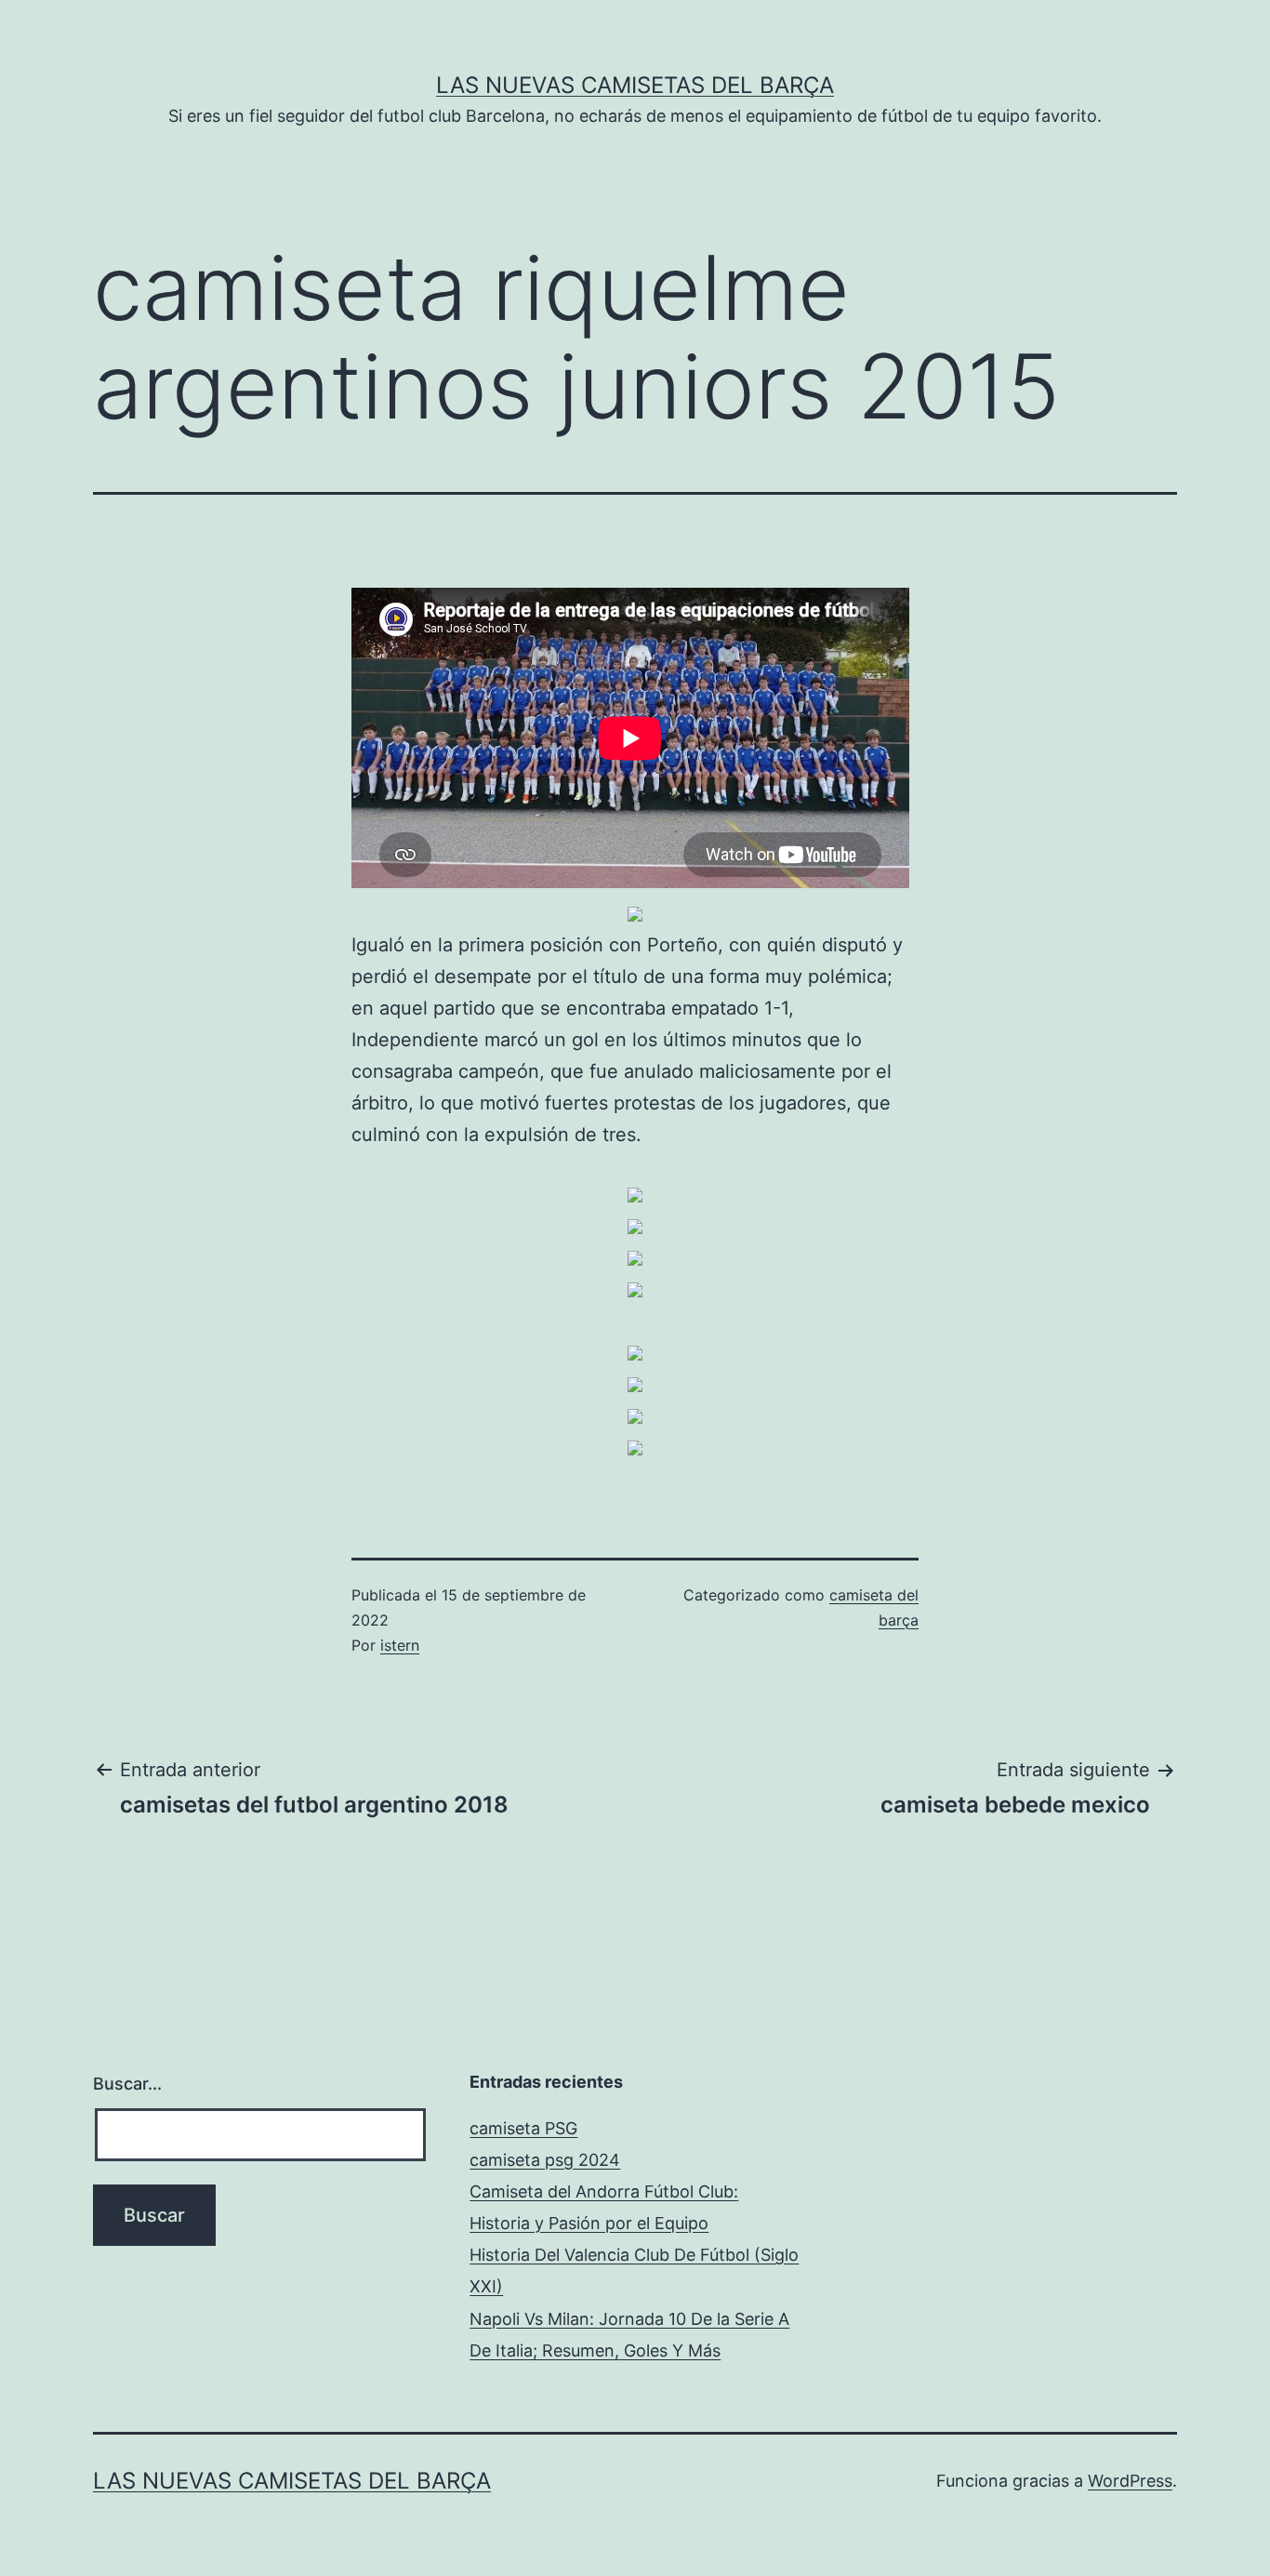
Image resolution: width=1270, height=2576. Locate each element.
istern (400, 1645)
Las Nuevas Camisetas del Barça (635, 85)
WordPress (1130, 2481)
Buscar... (127, 2084)
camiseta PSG (523, 2128)
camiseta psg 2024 (545, 2160)
